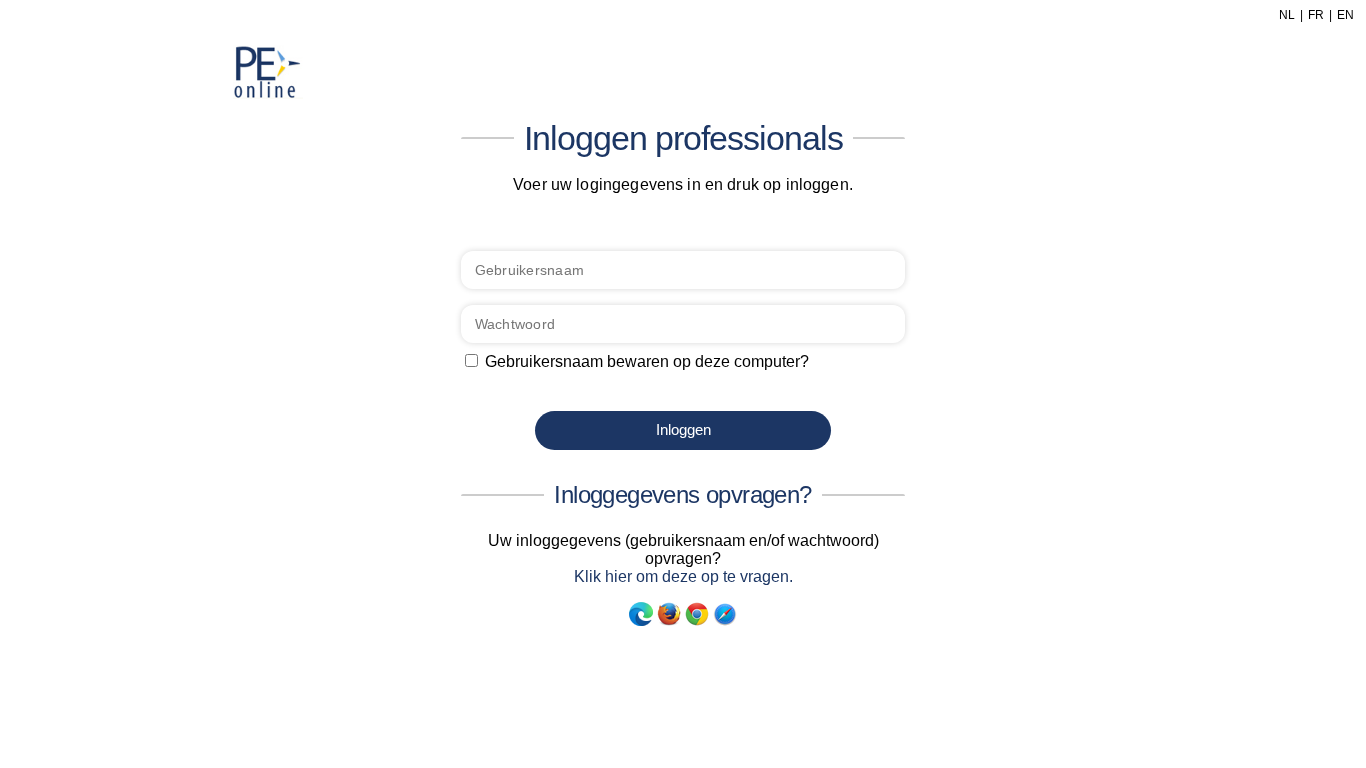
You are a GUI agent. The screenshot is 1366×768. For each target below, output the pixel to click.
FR (1316, 15)
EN (1345, 15)
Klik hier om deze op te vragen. (683, 576)
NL (1287, 15)
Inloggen (683, 429)
